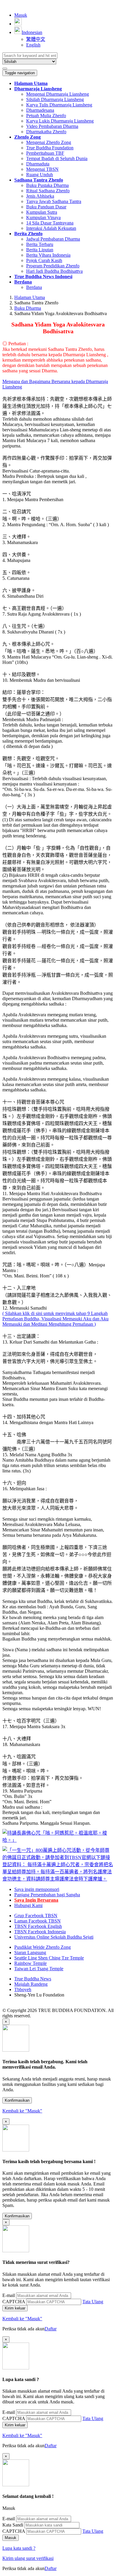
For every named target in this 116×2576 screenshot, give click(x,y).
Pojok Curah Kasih (44, 260)
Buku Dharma (28, 308)
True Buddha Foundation (50, 148)
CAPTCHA (14, 2302)
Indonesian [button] (32, 32)
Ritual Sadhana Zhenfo (48, 191)
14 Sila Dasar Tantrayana (50, 223)
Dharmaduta (38, 164)
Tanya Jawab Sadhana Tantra (54, 201)
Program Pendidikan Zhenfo (53, 266)
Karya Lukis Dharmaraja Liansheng (60, 121)
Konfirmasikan (17, 2100)
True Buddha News (33, 1979)
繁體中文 (36, 39)
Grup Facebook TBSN (36, 1916)
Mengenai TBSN (42, 169)
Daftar (51, 2329)
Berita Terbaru (40, 244)
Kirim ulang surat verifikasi (28, 2558)
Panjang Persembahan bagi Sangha (47, 1895)
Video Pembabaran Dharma (52, 126)
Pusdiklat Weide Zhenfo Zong (43, 1947)
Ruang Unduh (40, 175)
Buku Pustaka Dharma (47, 185)
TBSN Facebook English (38, 1926)
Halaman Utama (30, 297)
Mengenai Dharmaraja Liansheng (58, 94)
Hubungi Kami (28, 1905)
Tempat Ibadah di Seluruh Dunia (57, 158)
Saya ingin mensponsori (37, 1889)
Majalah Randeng (31, 1984)
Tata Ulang (93, 2302)
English (33, 45)
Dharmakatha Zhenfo (46, 132)
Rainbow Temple (30, 1963)
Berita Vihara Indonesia (48, 255)
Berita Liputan (40, 250)
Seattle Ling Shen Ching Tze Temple (49, 1958)
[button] (38, 89)
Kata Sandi (13, 2525)
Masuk (21, 15)
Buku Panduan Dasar (46, 207)
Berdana (34, 287)
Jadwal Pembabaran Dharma (53, 239)
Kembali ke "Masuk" (22, 2111)
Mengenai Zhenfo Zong (49, 142)
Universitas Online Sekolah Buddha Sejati (54, 1937)
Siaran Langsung (30, 1952)
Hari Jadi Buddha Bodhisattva (54, 271)
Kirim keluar (15, 2308)
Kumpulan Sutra (42, 212)
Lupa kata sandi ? (19, 2548)
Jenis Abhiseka (40, 196)
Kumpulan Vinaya (43, 217)
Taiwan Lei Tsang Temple (39, 1969)
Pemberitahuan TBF (45, 153)
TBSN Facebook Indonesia (40, 1932)
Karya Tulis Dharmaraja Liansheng (59, 105)
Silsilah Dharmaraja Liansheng (55, 99)
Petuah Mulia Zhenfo (46, 116)
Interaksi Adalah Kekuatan (51, 228)
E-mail (9, 2295)
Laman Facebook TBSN (37, 1921)
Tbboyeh (23, 1989)
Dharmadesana (40, 110)
